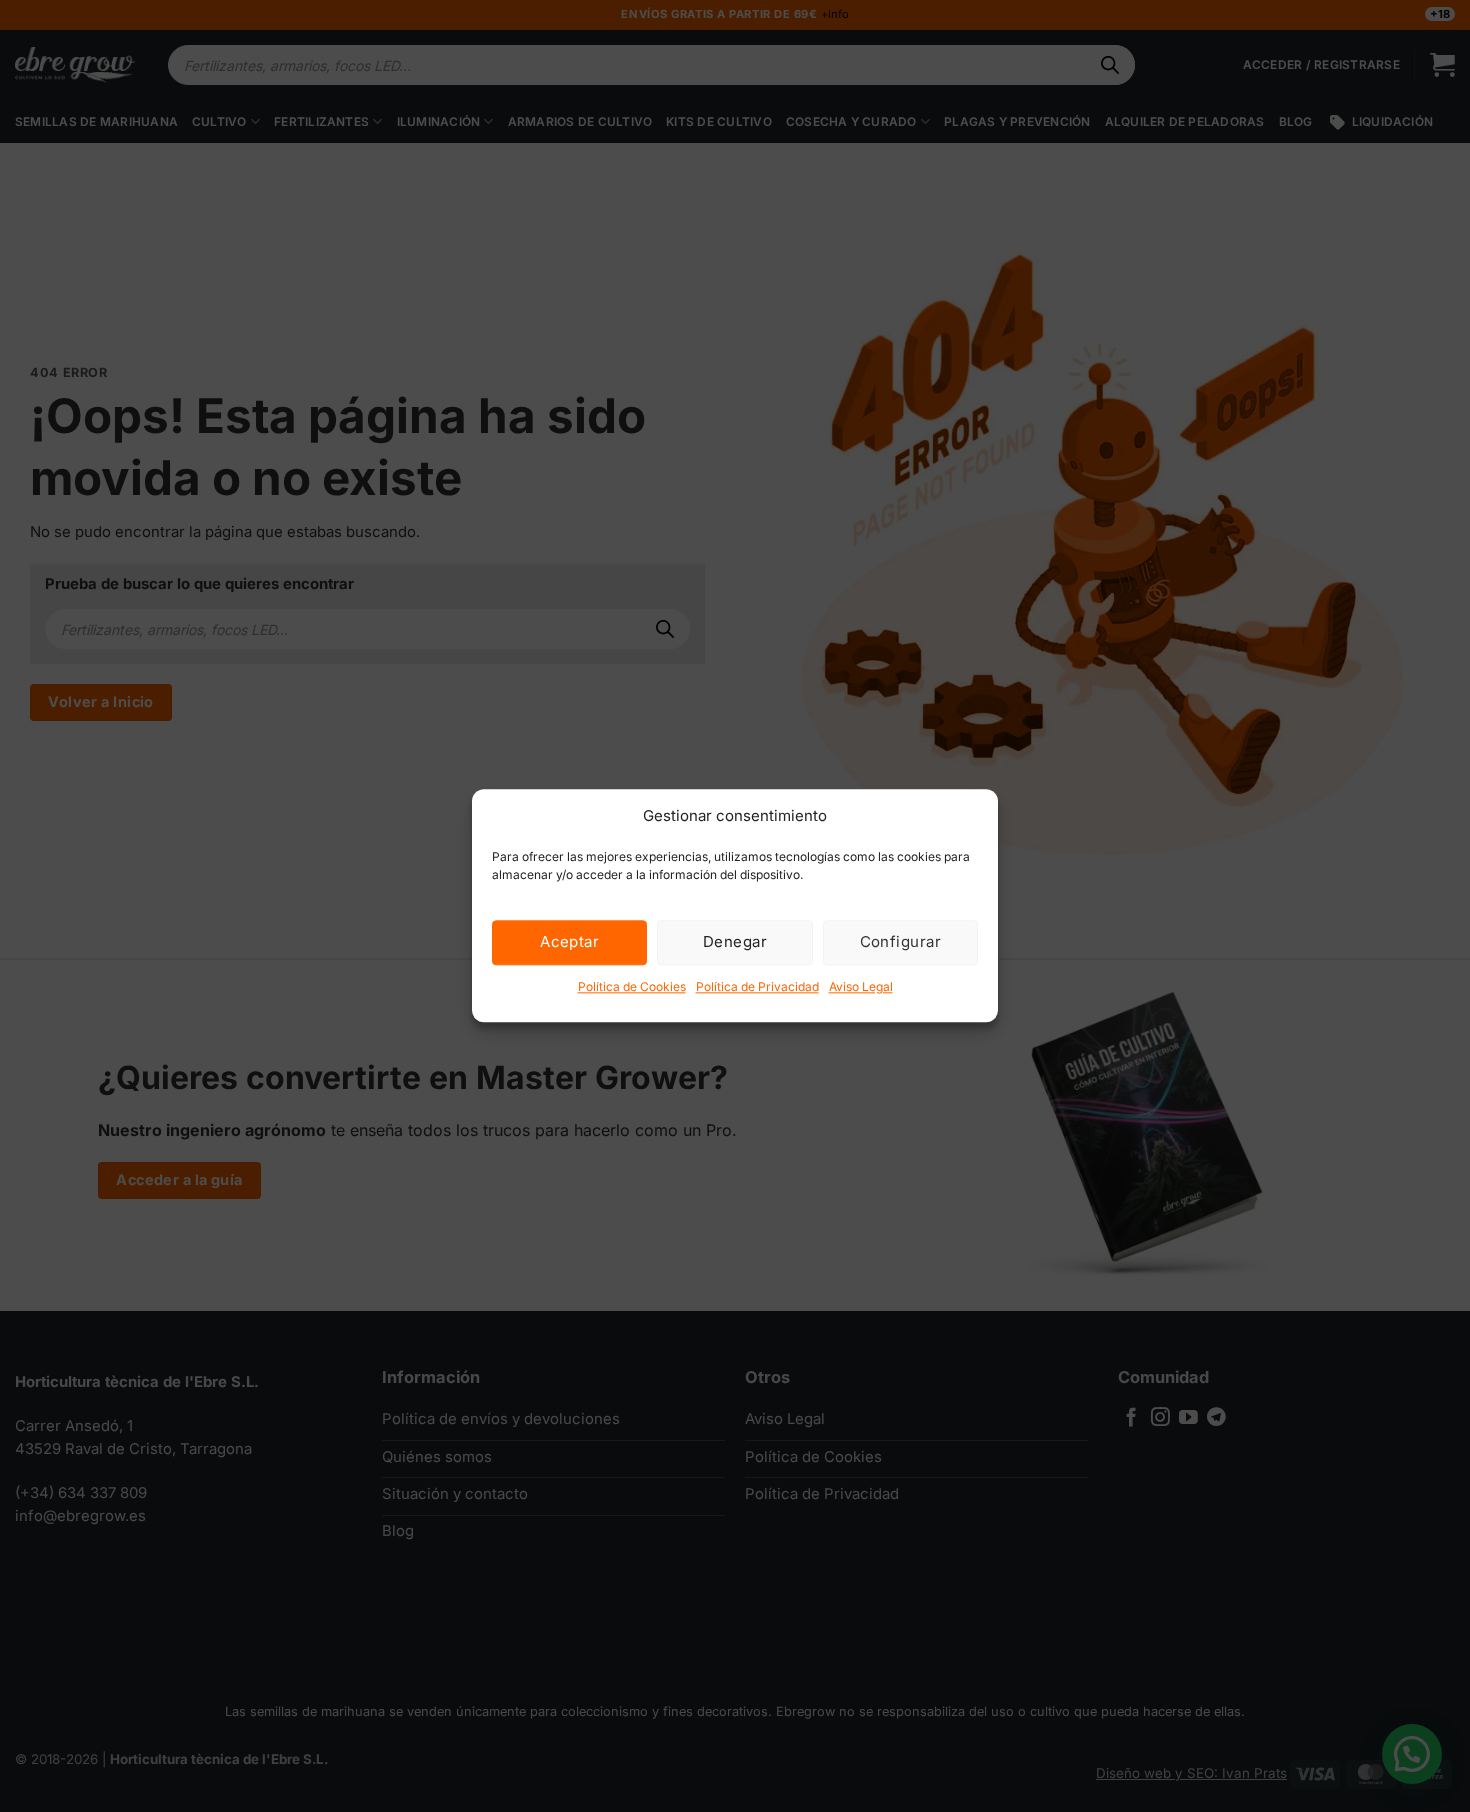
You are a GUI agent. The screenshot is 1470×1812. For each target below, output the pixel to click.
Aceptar (569, 941)
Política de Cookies (632, 986)
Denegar (735, 941)
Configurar (901, 941)
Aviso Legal (861, 986)
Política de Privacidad (757, 986)
